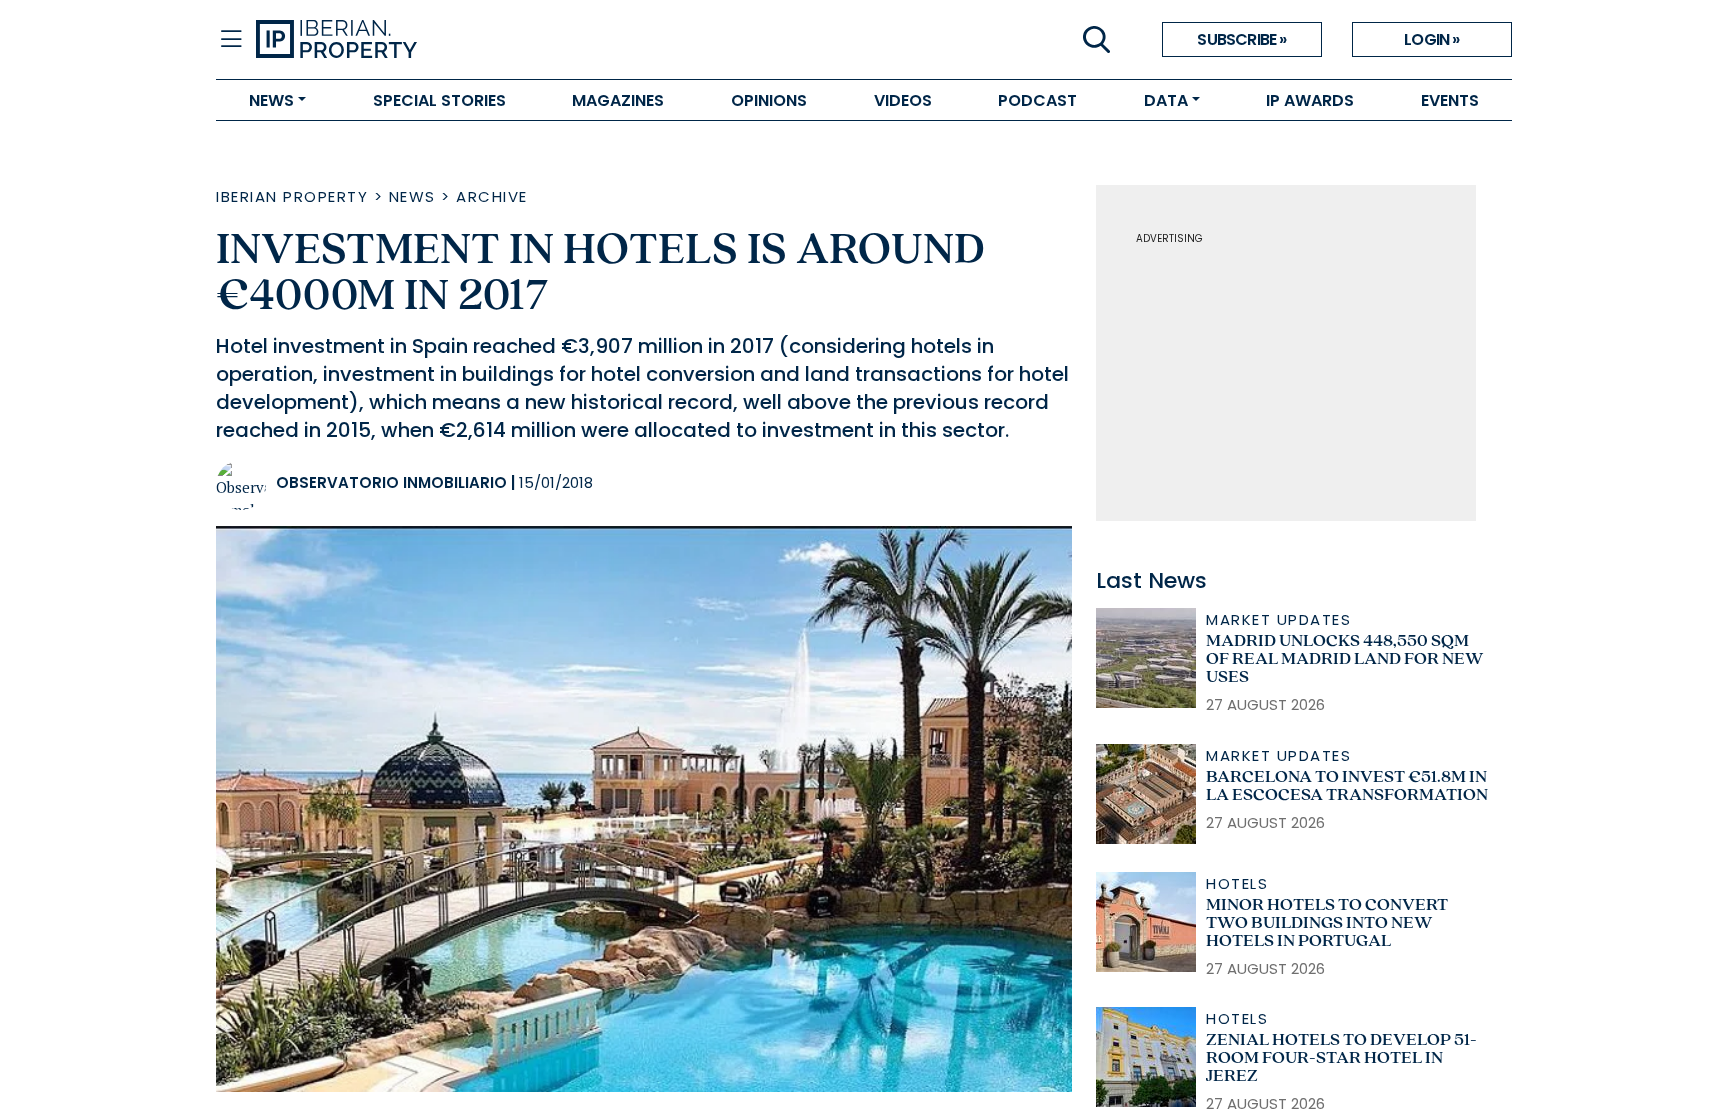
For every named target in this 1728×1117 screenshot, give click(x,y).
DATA (1166, 100)
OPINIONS (769, 100)
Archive (492, 196)
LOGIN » (1431, 39)
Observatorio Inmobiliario (391, 482)
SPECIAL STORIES (439, 100)
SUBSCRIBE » (1241, 39)
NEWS (271, 100)
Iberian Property (292, 196)
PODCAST (1037, 100)
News (412, 196)
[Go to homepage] (560, 40)
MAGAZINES (618, 100)
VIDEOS (903, 100)
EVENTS (1450, 100)
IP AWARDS (1310, 100)
